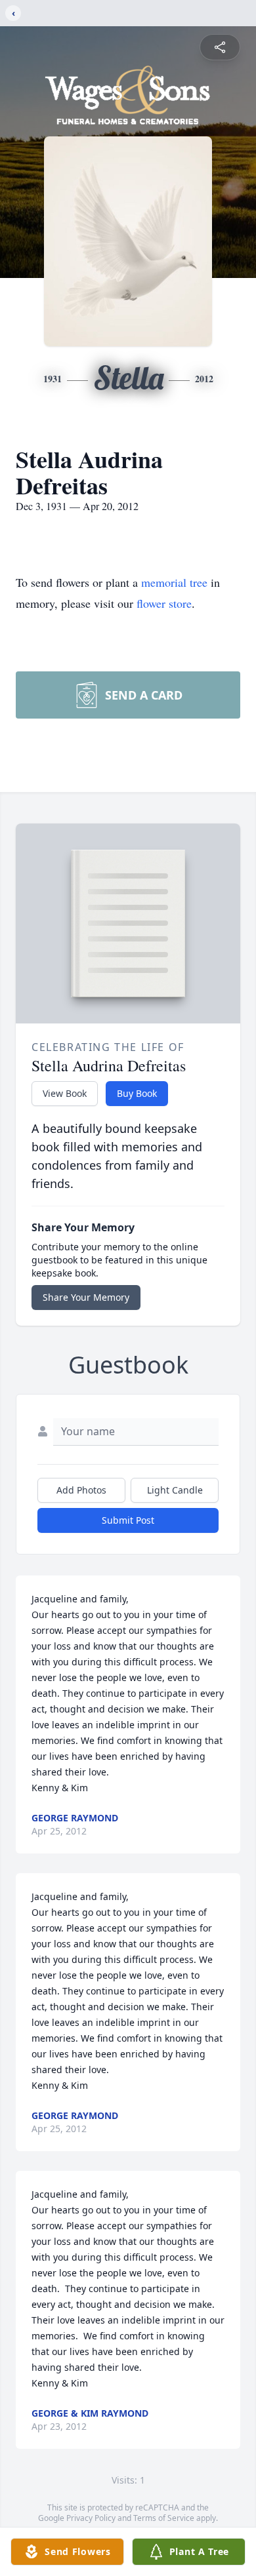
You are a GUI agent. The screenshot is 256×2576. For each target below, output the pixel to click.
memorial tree (174, 582)
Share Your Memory (86, 1297)
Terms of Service (164, 2518)
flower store (164, 603)
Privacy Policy (91, 2518)
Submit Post (128, 1520)
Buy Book (137, 1093)
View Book (65, 1093)
